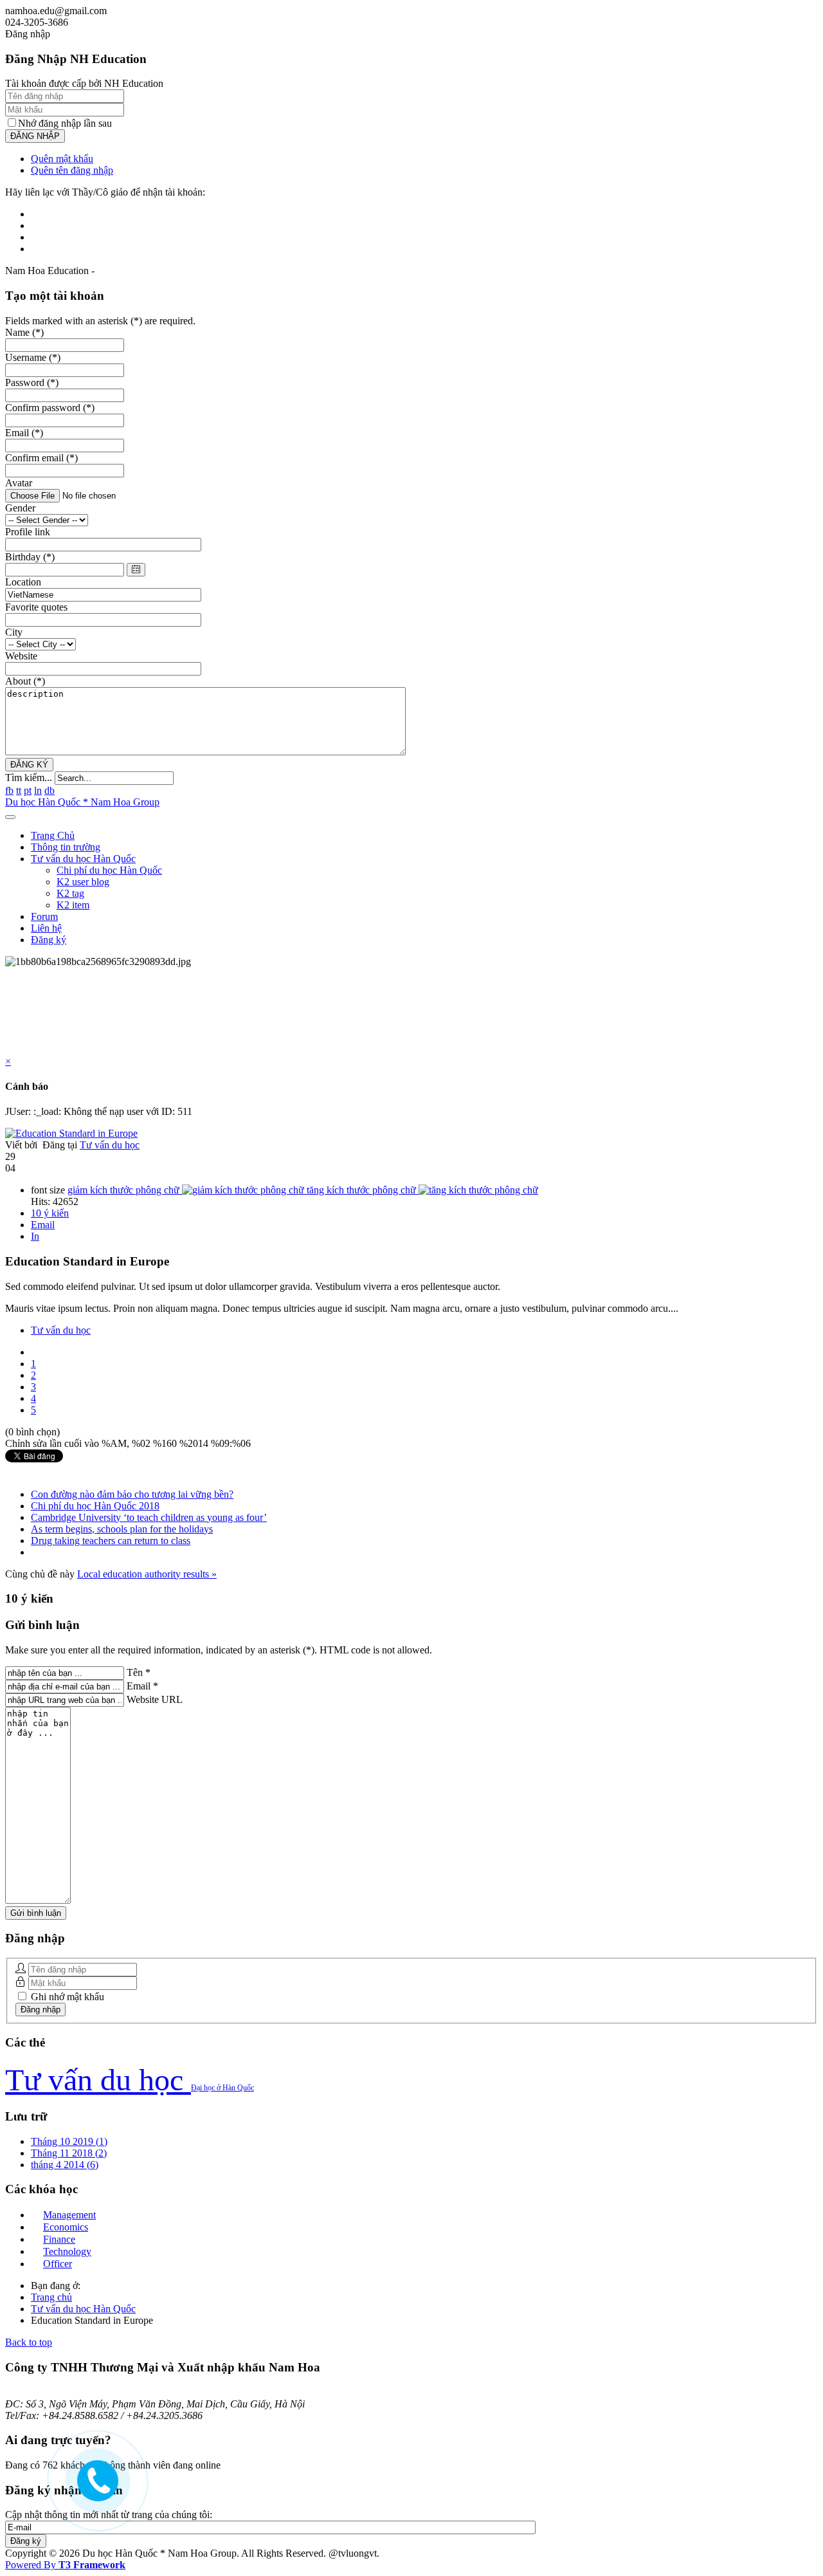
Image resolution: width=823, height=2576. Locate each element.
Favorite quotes (36, 607)
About (25, 681)
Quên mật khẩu (62, 159)
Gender (20, 508)
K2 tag (70, 893)
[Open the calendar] (136, 570)
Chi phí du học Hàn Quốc (109, 870)
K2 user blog (83, 882)
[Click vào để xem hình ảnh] (71, 1133)
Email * (142, 1686)
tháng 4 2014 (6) (65, 2165)
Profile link (28, 532)
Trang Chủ (53, 835)
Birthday (30, 557)
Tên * (139, 1672)
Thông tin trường (66, 847)
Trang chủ (51, 2297)
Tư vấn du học (110, 1145)
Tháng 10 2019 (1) (69, 2141)
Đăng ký (49, 940)
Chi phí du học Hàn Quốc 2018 (95, 1506)
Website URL (155, 1699)
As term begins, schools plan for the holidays (122, 1529)
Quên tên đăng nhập (72, 170)
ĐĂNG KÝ (29, 765)
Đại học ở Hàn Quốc (222, 2088)
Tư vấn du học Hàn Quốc (83, 859)
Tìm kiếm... (29, 777)
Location (23, 582)
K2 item (73, 905)
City (14, 632)
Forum (44, 916)
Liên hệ (46, 928)
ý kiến (50, 1213)
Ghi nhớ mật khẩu (66, 1997)
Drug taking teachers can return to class (111, 1541)
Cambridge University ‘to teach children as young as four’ (149, 1517)
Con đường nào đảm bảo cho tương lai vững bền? (132, 1494)
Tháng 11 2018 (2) (69, 2153)
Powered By (65, 2565)
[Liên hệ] (91, 2488)
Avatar (19, 483)
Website (21, 656)
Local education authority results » (147, 1574)
